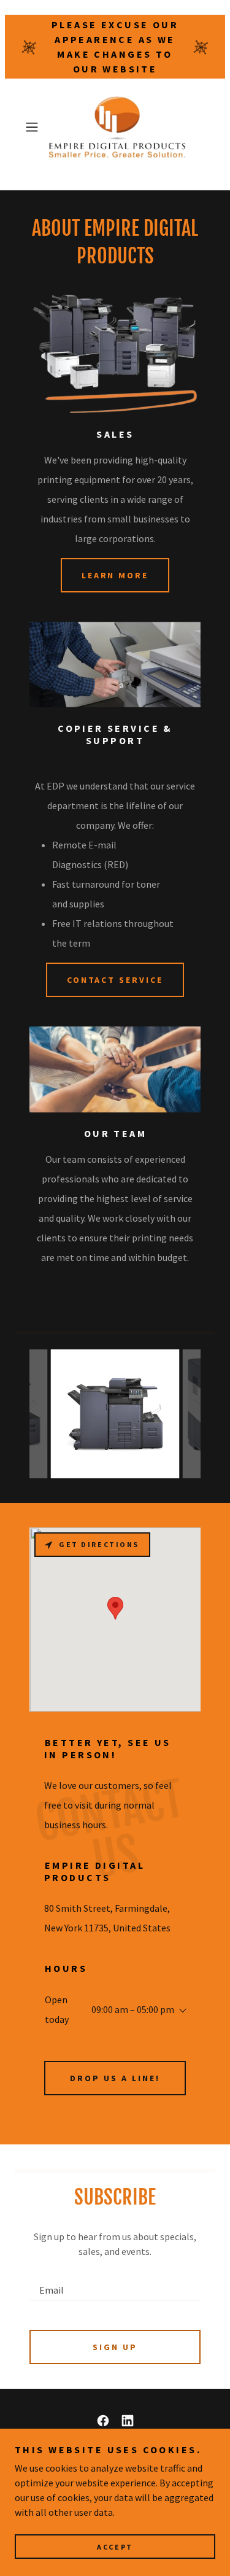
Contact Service (115, 980)
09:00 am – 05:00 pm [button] (133, 2009)
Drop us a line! (115, 2078)
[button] (34, 127)
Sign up (115, 2347)
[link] (115, 127)
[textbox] (115, 2284)
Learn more (115, 575)
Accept (115, 2547)
